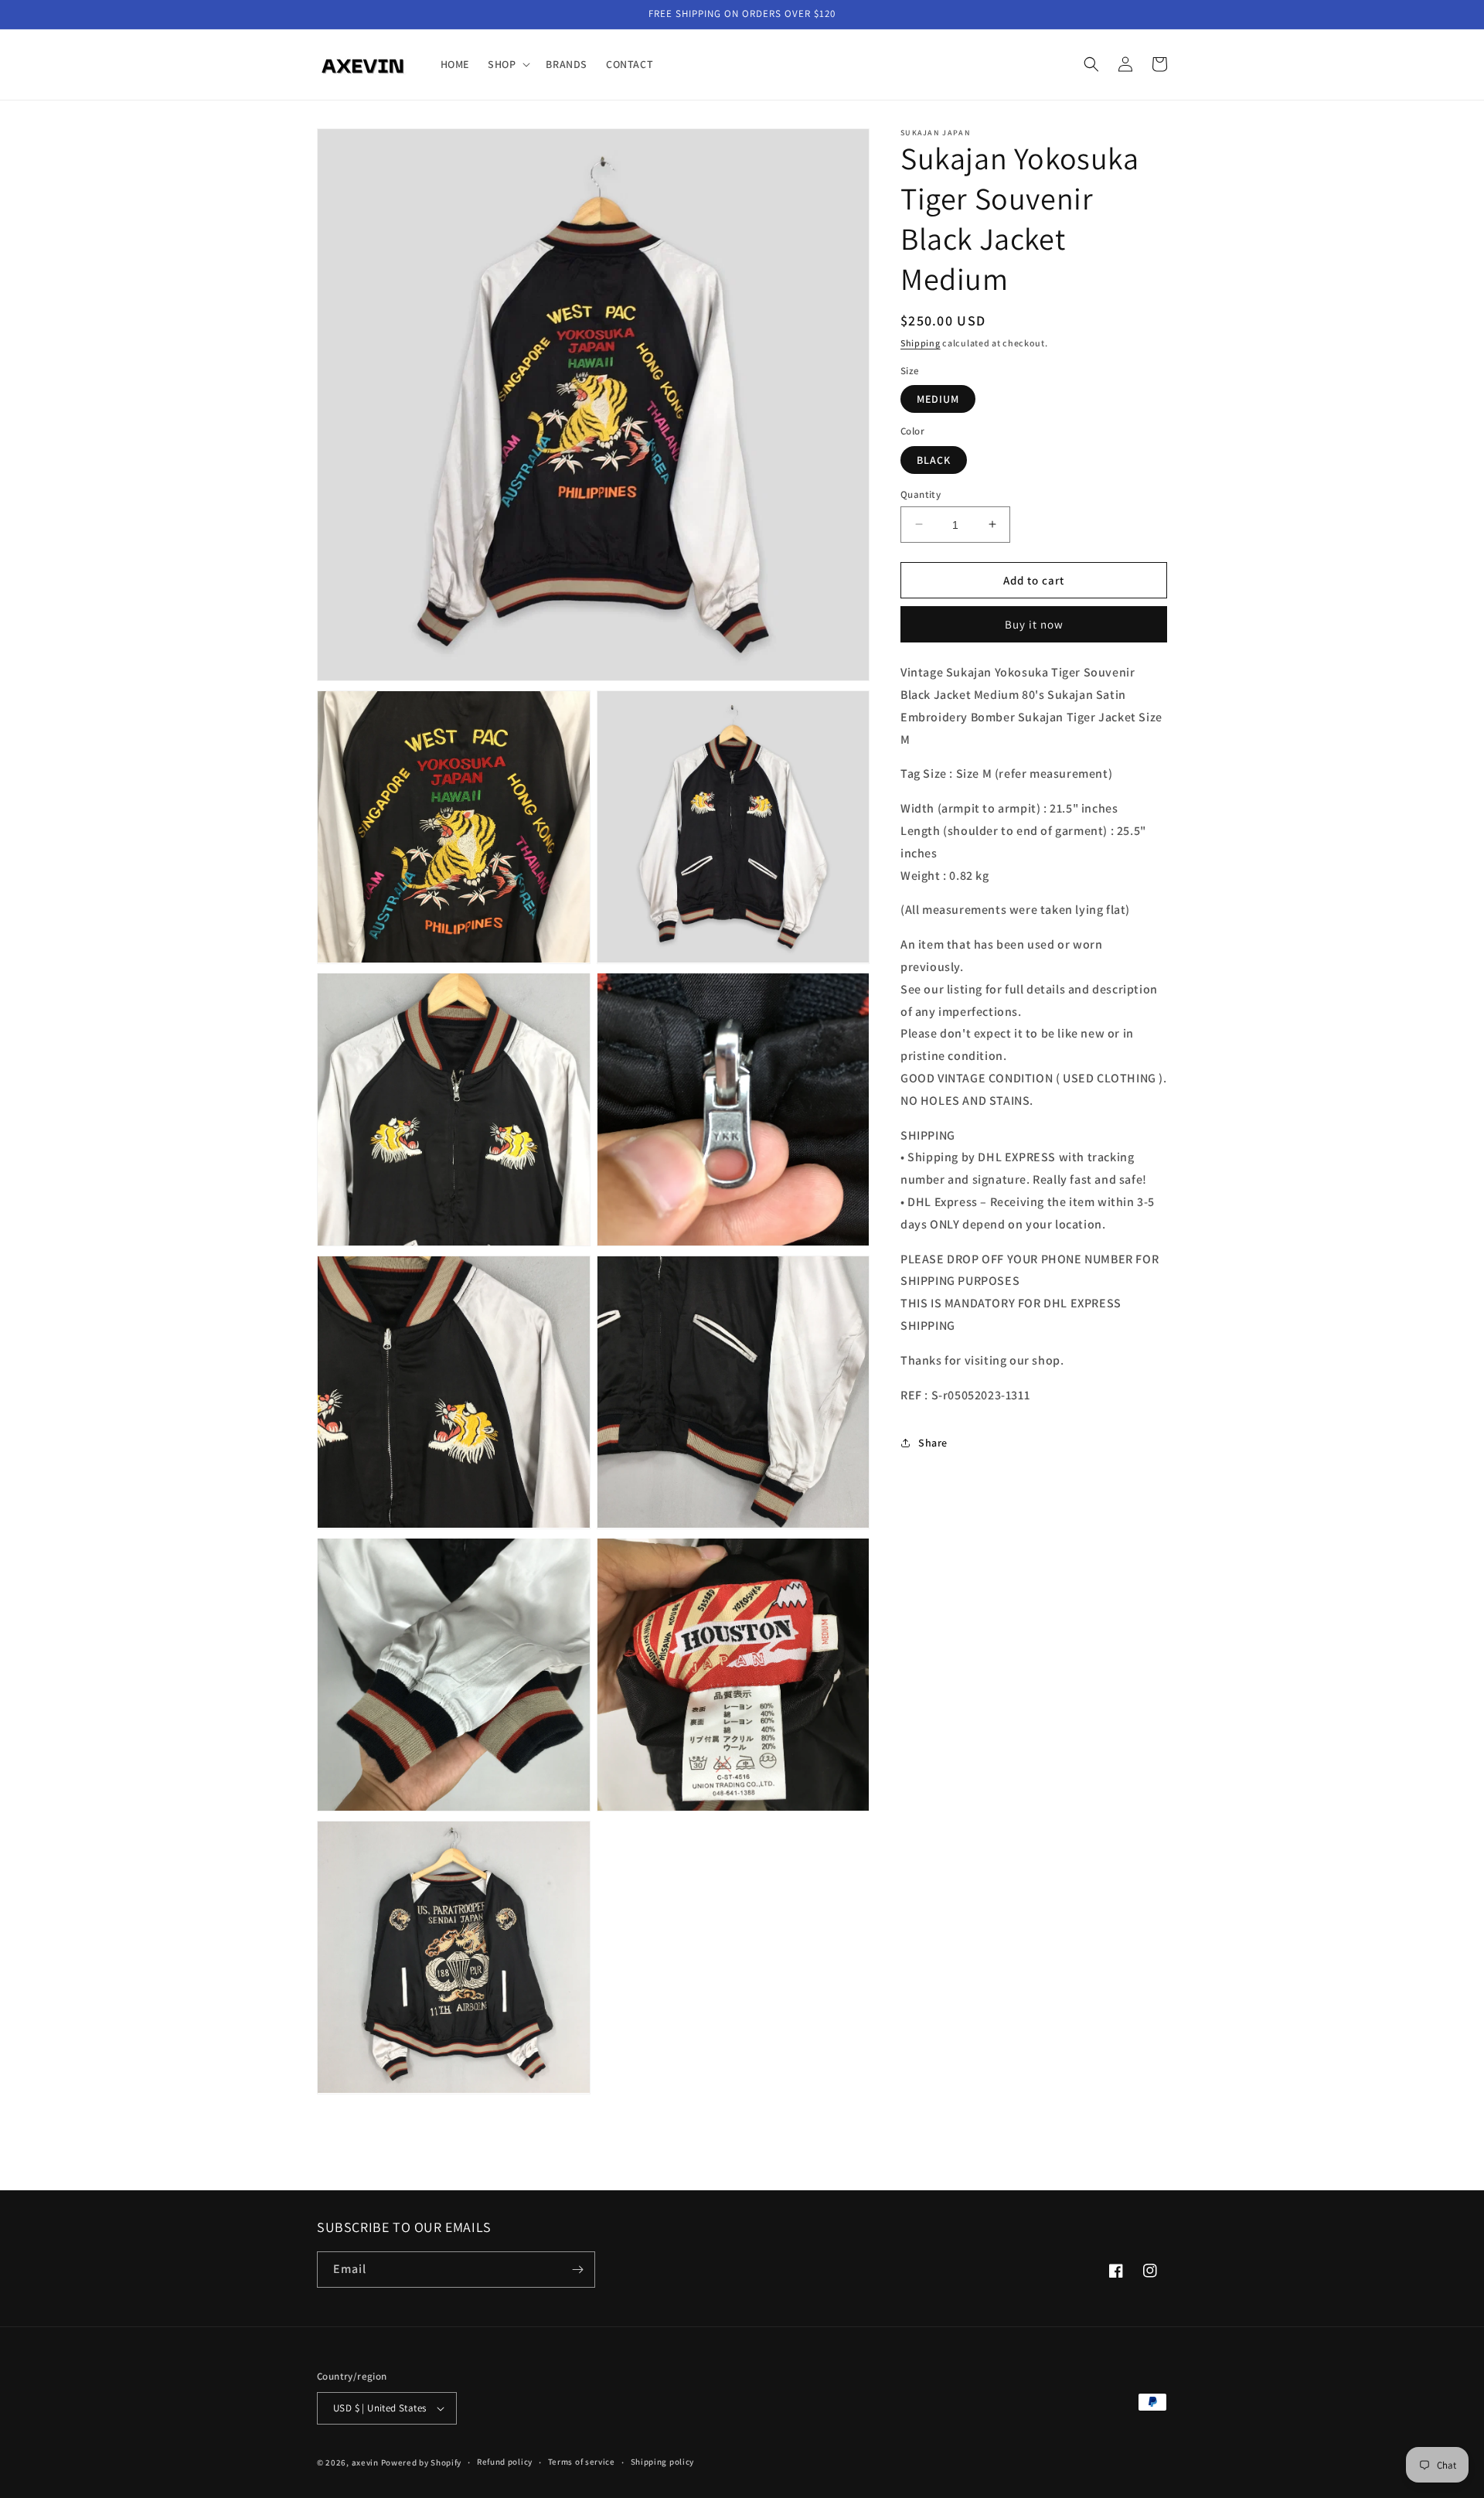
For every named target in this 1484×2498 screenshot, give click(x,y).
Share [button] (933, 1442)
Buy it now (1034, 624)
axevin (365, 2462)
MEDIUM (938, 399)
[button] (507, 64)
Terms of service (582, 2462)
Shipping (921, 343)
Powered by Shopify (422, 2462)
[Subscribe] (577, 2270)
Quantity (921, 494)
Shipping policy (663, 2462)
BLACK (934, 459)
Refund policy (505, 2462)
